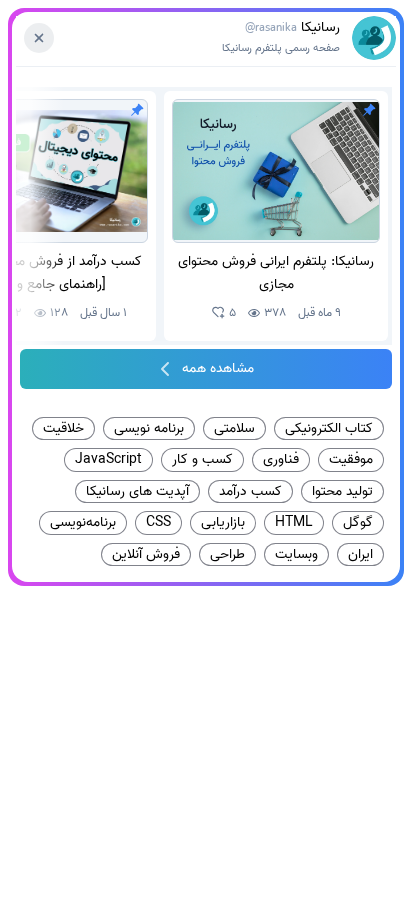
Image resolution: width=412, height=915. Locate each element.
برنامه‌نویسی (83, 522)
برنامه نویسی (149, 428)
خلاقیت (63, 428)
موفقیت (351, 459)
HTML (294, 522)
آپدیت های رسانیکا (137, 491)
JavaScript (108, 459)
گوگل (358, 522)
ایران (360, 554)
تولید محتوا (342, 491)
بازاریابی (223, 522)
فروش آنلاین (146, 554)
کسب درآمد (250, 491)
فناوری (281, 459)
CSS (158, 522)
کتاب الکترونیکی (329, 428)
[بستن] (39, 38)
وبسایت (296, 554)
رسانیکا (281, 37)
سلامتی (234, 428)
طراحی (227, 554)
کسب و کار (202, 459)
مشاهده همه (218, 368)
